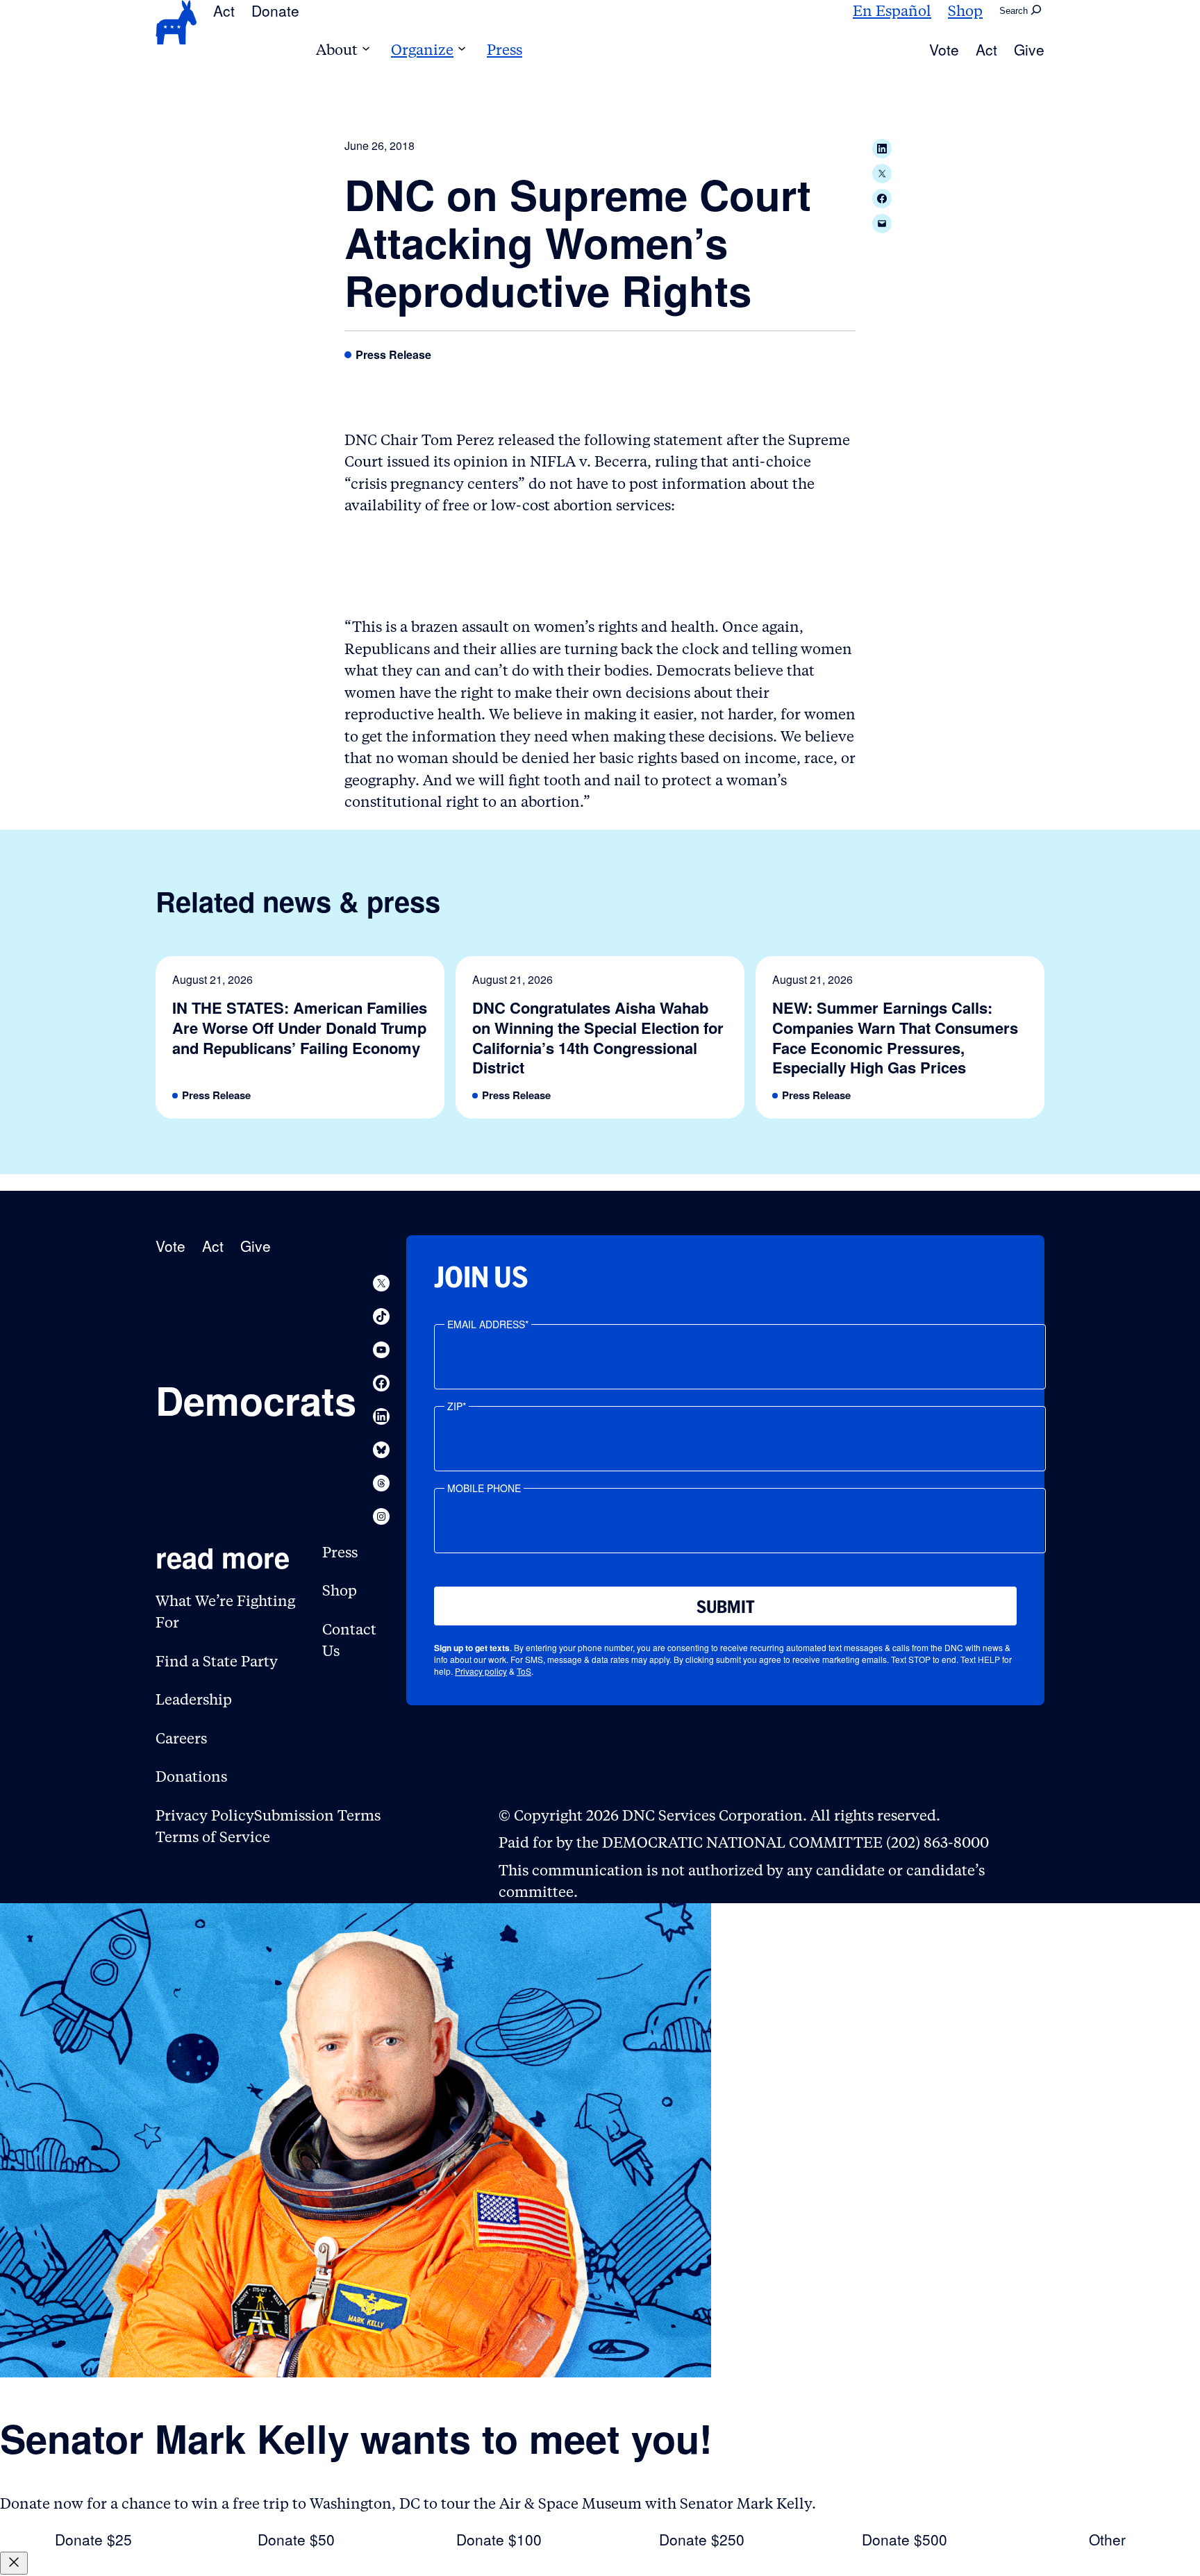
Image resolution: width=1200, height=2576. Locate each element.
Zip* (457, 1406)
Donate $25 (93, 2539)
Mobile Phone (484, 1488)
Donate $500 (905, 2539)
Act (224, 10)
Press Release (393, 355)
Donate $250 (702, 2539)
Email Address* (488, 1324)
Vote (944, 49)
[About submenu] (366, 50)
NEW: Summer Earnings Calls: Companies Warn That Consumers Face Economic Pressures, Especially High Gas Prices (895, 1037)
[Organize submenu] (462, 50)
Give (1029, 49)
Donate (275, 10)
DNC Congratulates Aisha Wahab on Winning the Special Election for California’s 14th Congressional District (598, 1037)
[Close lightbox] (14, 2563)
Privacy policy (481, 1671)
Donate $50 (296, 2539)
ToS (524, 1671)
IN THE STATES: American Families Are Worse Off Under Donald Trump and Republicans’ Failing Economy (300, 1028)
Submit (726, 1607)
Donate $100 (499, 2539)
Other (1107, 2539)
